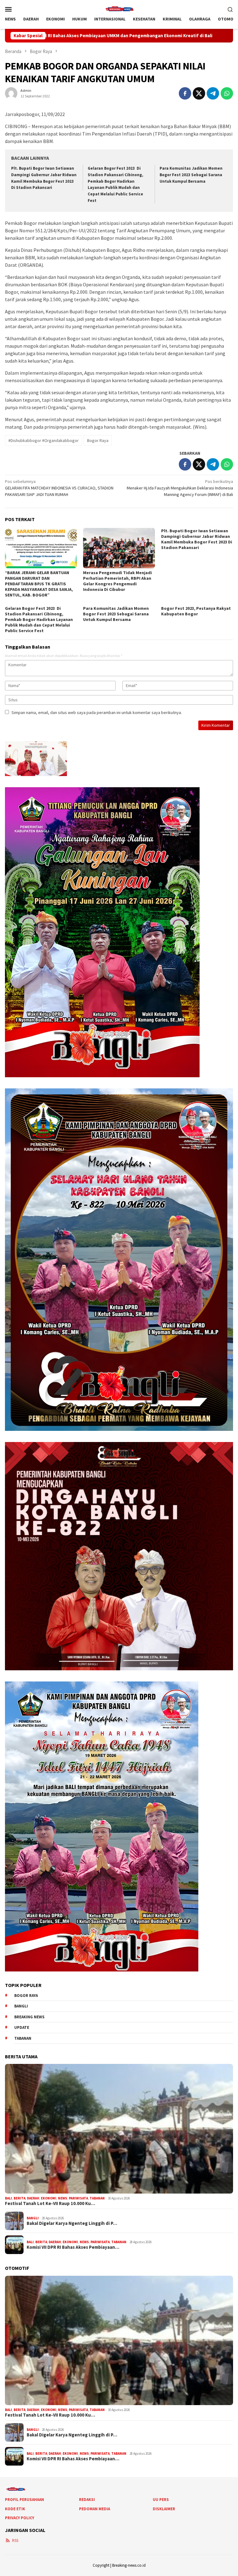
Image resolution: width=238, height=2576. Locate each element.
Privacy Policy (20, 2518)
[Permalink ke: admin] (11, 93)
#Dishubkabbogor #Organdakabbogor (44, 440)
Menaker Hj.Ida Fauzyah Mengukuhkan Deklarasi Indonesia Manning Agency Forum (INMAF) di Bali (180, 488)
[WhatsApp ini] (227, 93)
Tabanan (23, 2038)
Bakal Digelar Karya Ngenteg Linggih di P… (72, 2223)
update (22, 2027)
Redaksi (87, 2500)
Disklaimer (164, 2509)
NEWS (63, 2198)
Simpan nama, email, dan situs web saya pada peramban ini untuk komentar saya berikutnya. (97, 712)
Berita (20, 2198)
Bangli (21, 2006)
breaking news (29, 2017)
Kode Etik (15, 2509)
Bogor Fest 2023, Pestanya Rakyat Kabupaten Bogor (196, 611)
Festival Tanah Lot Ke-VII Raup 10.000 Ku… (50, 2203)
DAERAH (33, 2198)
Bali (9, 2198)
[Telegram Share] (213, 93)
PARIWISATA (78, 2198)
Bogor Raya (98, 440)
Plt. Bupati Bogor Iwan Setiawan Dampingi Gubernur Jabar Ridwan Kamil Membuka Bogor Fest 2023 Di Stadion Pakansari (197, 539)
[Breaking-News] (119, 8)
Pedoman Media (95, 2509)
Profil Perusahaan (24, 2500)
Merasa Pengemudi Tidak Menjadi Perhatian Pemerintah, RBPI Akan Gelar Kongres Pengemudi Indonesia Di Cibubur (117, 581)
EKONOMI (49, 2198)
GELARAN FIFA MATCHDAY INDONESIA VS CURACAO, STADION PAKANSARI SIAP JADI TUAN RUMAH (59, 488)
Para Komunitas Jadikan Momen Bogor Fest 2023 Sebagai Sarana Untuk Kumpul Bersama (191, 175)
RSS (15, 2540)
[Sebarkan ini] (185, 93)
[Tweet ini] (199, 93)
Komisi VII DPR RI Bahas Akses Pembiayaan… (73, 2247)
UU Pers (161, 2500)
